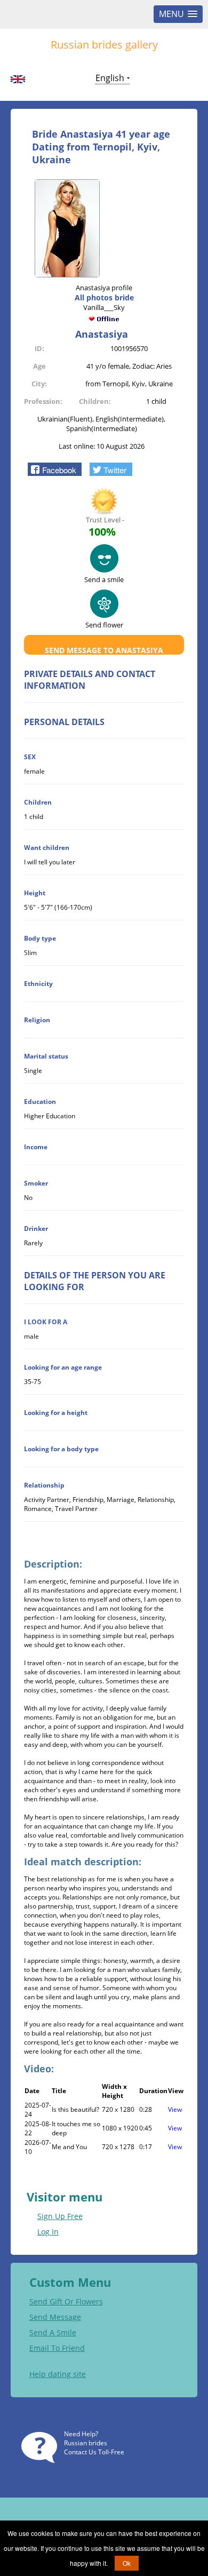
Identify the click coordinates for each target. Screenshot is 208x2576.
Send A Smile (53, 2332)
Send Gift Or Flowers (66, 2301)
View (175, 2109)
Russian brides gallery (104, 45)
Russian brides (86, 2443)
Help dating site (58, 2374)
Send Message (55, 2317)
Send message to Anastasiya (104, 650)
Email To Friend (57, 2348)
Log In (48, 2232)
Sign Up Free (60, 2216)
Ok (127, 2563)
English (110, 78)
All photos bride (104, 297)
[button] (55, 469)
